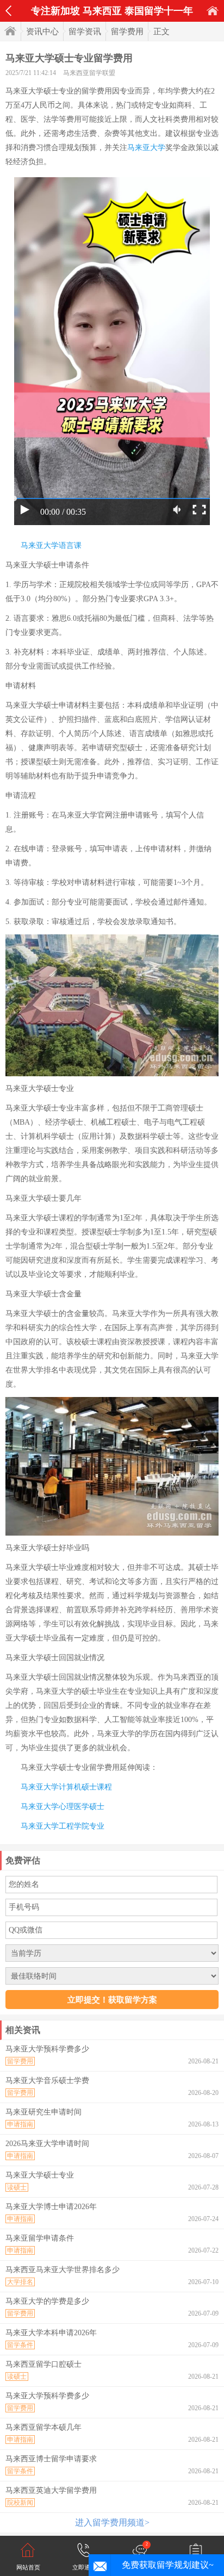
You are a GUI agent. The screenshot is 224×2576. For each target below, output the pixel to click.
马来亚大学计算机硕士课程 (66, 1787)
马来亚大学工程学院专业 (63, 1826)
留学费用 (127, 32)
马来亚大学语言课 (51, 545)
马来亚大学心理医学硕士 (63, 1807)
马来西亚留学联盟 (89, 73)
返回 (8, 11)
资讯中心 (42, 32)
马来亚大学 (146, 148)
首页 (213, 11)
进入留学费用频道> (112, 2522)
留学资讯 (85, 32)
